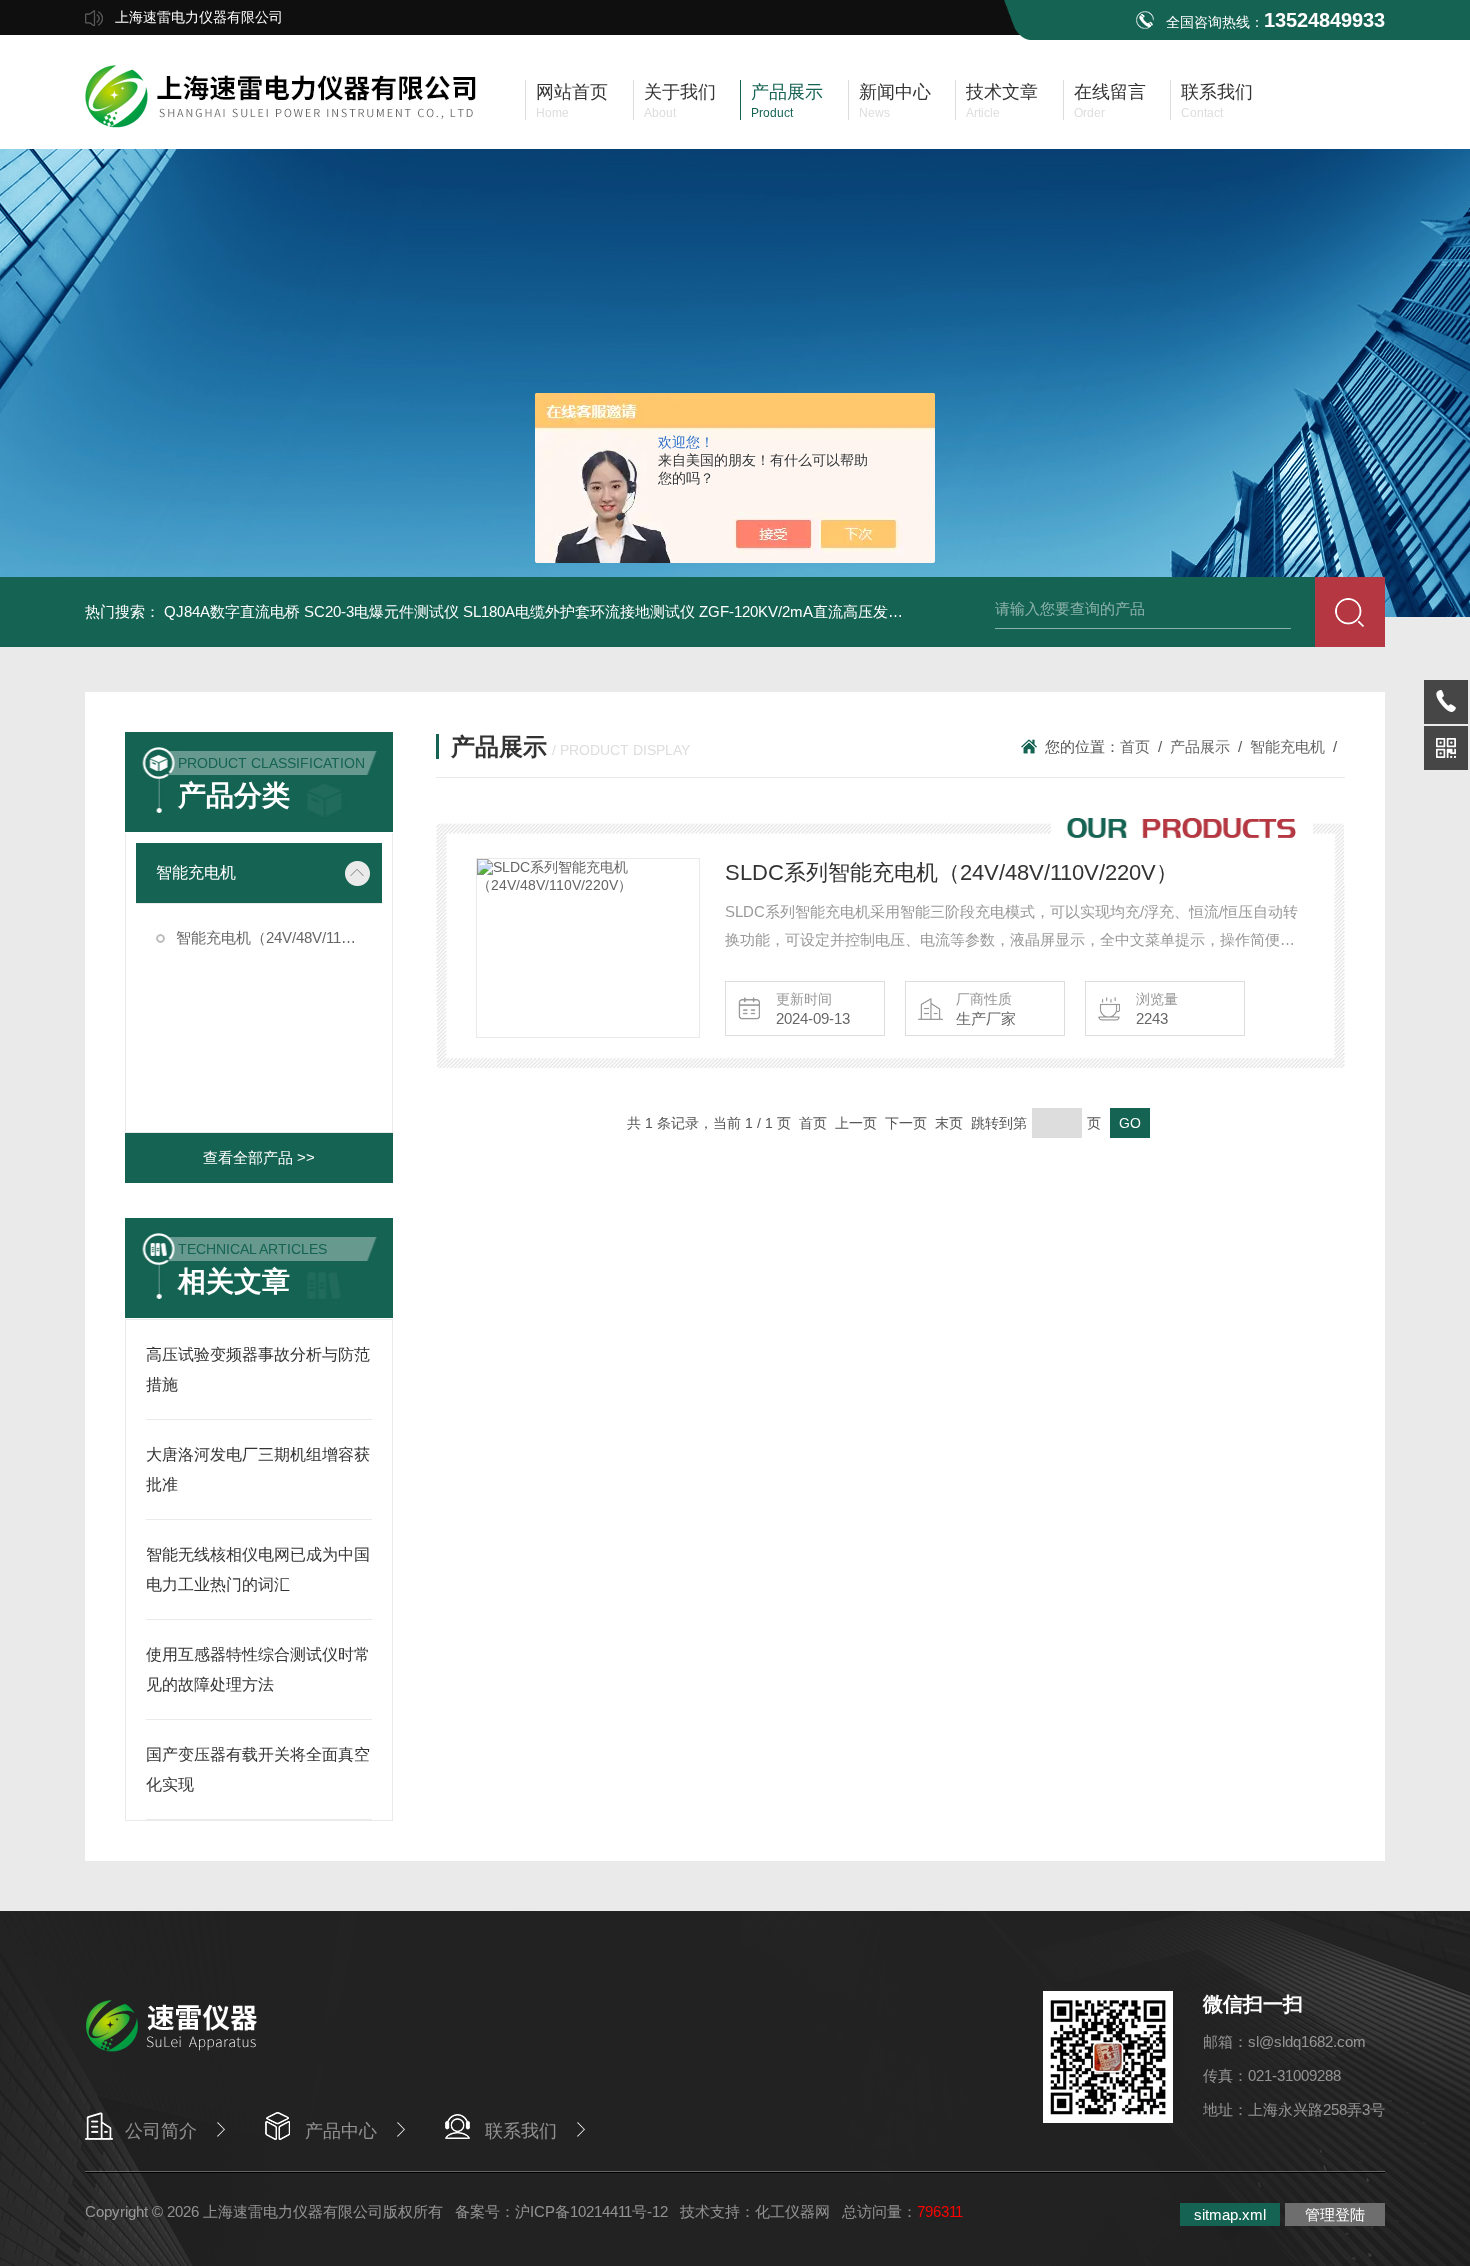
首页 (1135, 746)
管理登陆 (1335, 2214)
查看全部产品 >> (259, 1157)
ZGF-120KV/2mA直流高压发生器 (808, 611)
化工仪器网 (792, 2211)
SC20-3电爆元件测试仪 (381, 611)
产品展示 (1200, 746)
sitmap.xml (1230, 2214)
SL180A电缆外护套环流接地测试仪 (579, 611)
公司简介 (161, 2131)
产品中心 (341, 2131)
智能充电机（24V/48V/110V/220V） (279, 937)
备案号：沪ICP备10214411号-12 (561, 2211)
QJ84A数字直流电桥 (232, 611)
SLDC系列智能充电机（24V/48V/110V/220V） (951, 872)
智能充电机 (196, 872)
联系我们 (521, 2131)
